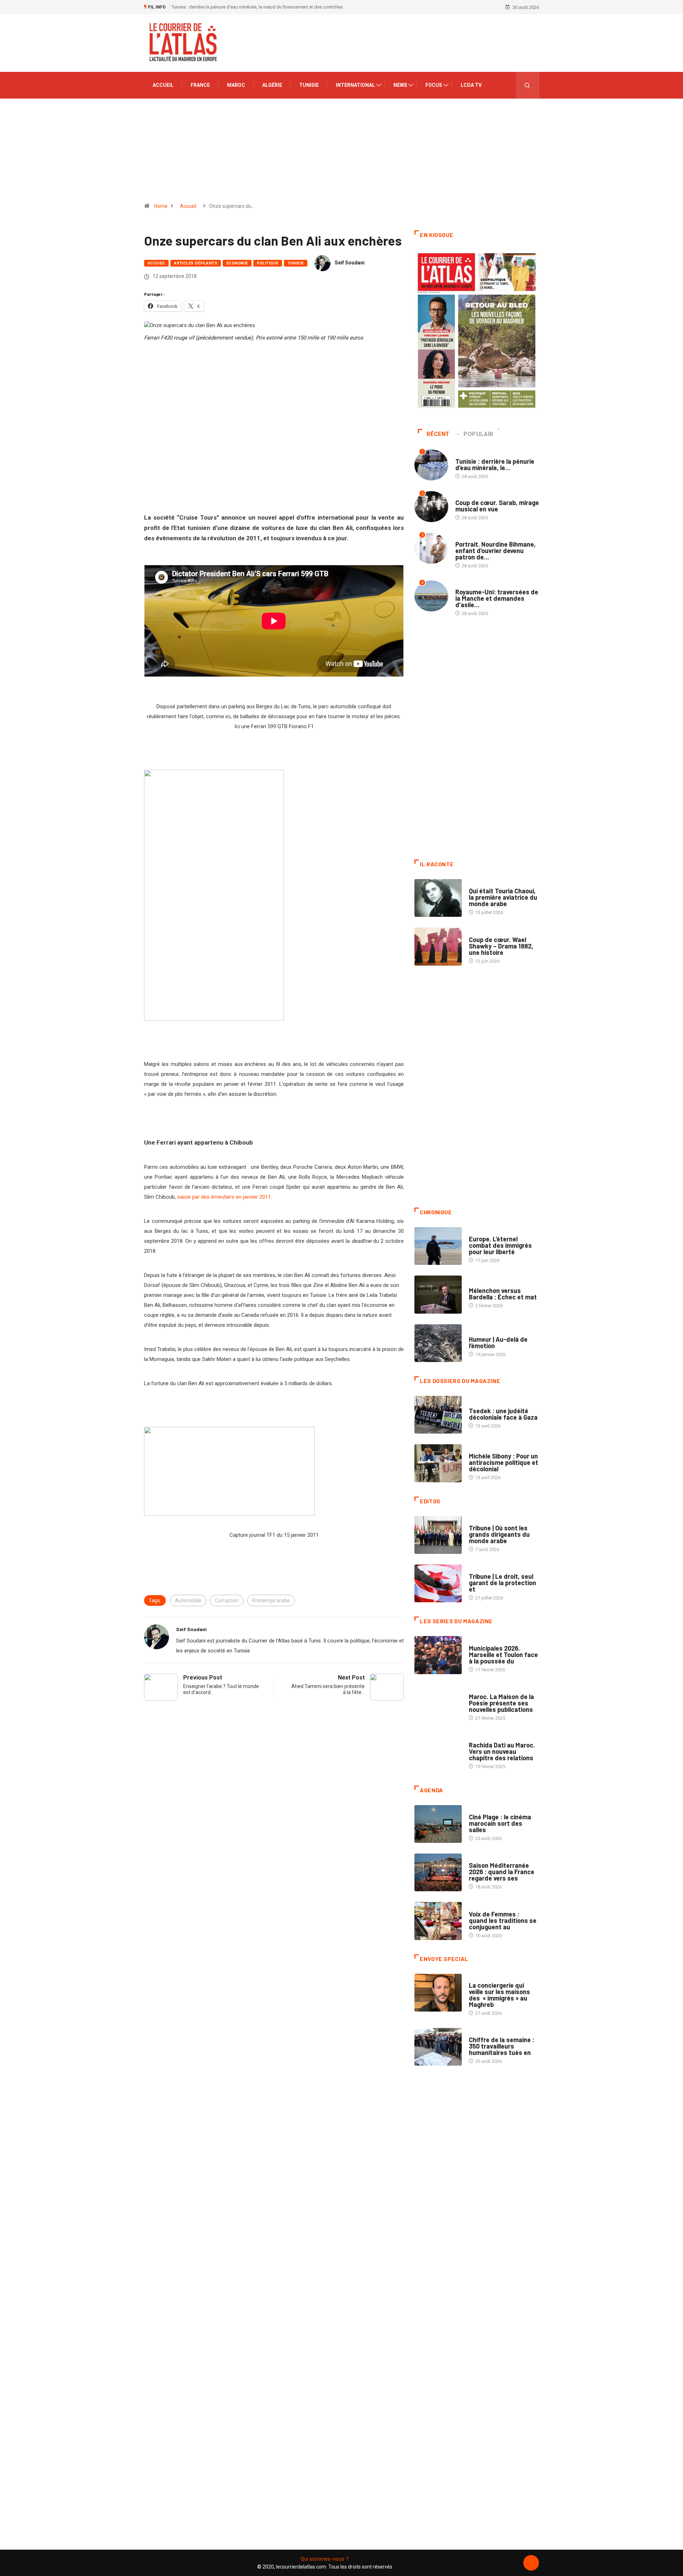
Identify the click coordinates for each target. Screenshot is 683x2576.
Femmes (478, 1449)
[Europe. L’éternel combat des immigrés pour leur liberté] (438, 1246)
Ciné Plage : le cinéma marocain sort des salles (500, 1823)
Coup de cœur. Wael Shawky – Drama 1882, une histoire (501, 946)
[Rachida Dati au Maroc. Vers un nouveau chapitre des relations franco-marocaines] (438, 1752)
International (355, 85)
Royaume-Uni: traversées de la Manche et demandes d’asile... (497, 598)
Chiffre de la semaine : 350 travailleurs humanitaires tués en (502, 2046)
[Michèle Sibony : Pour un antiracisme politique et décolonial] (438, 1463)
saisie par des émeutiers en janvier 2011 (224, 1197)
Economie (237, 263)
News (400, 85)
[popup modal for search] (527, 85)
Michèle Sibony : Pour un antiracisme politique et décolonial (504, 1462)
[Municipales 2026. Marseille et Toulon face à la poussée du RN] (438, 1655)
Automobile (188, 1600)
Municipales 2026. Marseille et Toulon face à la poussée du (503, 1655)
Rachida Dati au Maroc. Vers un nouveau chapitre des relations (502, 1751)
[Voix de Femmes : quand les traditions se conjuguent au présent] (438, 1921)
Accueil (163, 85)
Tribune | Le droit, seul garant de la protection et (502, 1583)
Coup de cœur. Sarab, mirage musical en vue (497, 506)
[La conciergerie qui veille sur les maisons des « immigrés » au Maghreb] (438, 1993)
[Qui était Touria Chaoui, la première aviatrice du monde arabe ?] (438, 898)
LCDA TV (471, 85)
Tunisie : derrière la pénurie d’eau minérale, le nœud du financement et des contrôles (257, 7)
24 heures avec (486, 1738)
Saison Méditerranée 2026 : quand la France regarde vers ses (502, 1872)
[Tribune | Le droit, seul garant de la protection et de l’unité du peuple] (438, 1583)
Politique (268, 263)
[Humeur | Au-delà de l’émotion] (438, 1343)
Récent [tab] (438, 434)
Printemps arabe (271, 1600)
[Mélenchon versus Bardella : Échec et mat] (438, 1294)
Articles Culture (489, 884)
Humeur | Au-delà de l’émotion (498, 1342)
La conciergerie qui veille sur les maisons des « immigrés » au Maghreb (499, 1995)
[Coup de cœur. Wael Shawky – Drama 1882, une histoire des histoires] (438, 946)
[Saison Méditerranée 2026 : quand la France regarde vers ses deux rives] (438, 1872)
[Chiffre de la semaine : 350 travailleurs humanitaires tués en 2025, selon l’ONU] (438, 2047)
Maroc (236, 85)
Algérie (272, 85)
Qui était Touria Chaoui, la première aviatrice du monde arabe (503, 897)
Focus (434, 85)
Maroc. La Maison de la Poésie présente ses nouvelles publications (501, 1703)
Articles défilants (196, 263)
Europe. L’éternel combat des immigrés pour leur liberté (500, 1245)
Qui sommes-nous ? (325, 2559)
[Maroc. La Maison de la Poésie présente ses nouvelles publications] (438, 1704)
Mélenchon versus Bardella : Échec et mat (503, 1294)
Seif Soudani (350, 263)
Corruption (227, 1600)
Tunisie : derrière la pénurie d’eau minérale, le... (495, 464)
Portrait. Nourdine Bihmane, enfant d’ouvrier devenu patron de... (496, 551)
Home (161, 206)
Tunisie (309, 85)
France (200, 85)
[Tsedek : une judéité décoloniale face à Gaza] (438, 1415)
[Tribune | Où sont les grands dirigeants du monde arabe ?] (438, 1535)
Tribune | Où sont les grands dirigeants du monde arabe (499, 1534)
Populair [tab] (478, 434)
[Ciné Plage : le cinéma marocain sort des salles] (438, 1824)
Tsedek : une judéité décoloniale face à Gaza (503, 1414)
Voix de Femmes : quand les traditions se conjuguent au (503, 1920)
